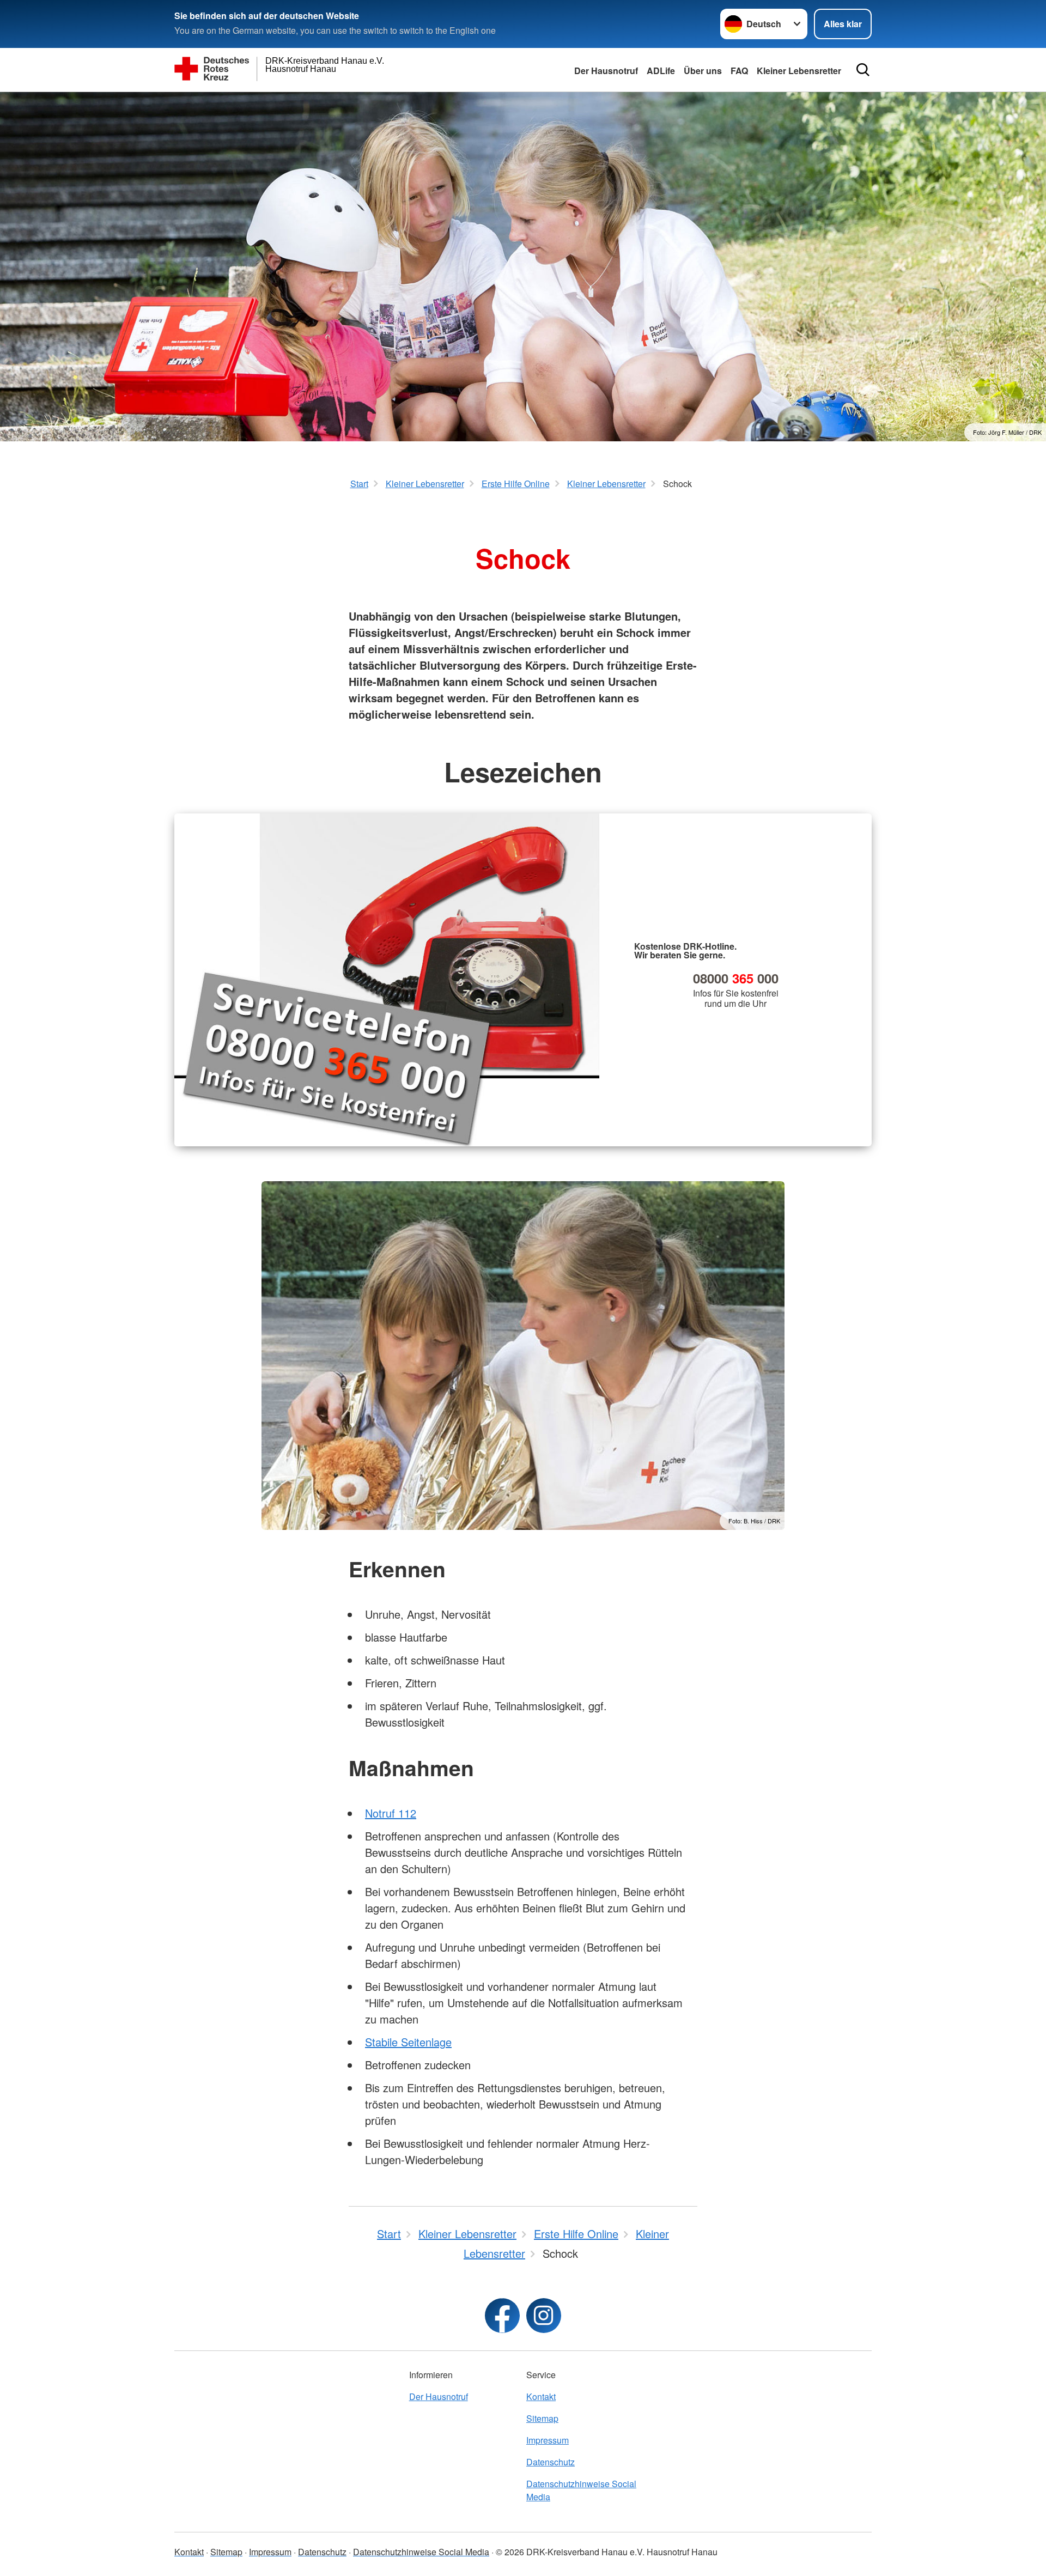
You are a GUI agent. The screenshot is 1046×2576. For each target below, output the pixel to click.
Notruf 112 (391, 1813)
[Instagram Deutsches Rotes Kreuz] (544, 2316)
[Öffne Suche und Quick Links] (863, 70)
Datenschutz (551, 2462)
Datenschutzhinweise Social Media (581, 2490)
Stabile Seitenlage (408, 2042)
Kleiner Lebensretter (799, 71)
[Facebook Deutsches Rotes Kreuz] (502, 2316)
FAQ (739, 71)
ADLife (661, 71)
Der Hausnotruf (606, 71)
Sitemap (542, 2418)
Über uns (703, 71)
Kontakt (541, 2396)
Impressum (548, 2440)
